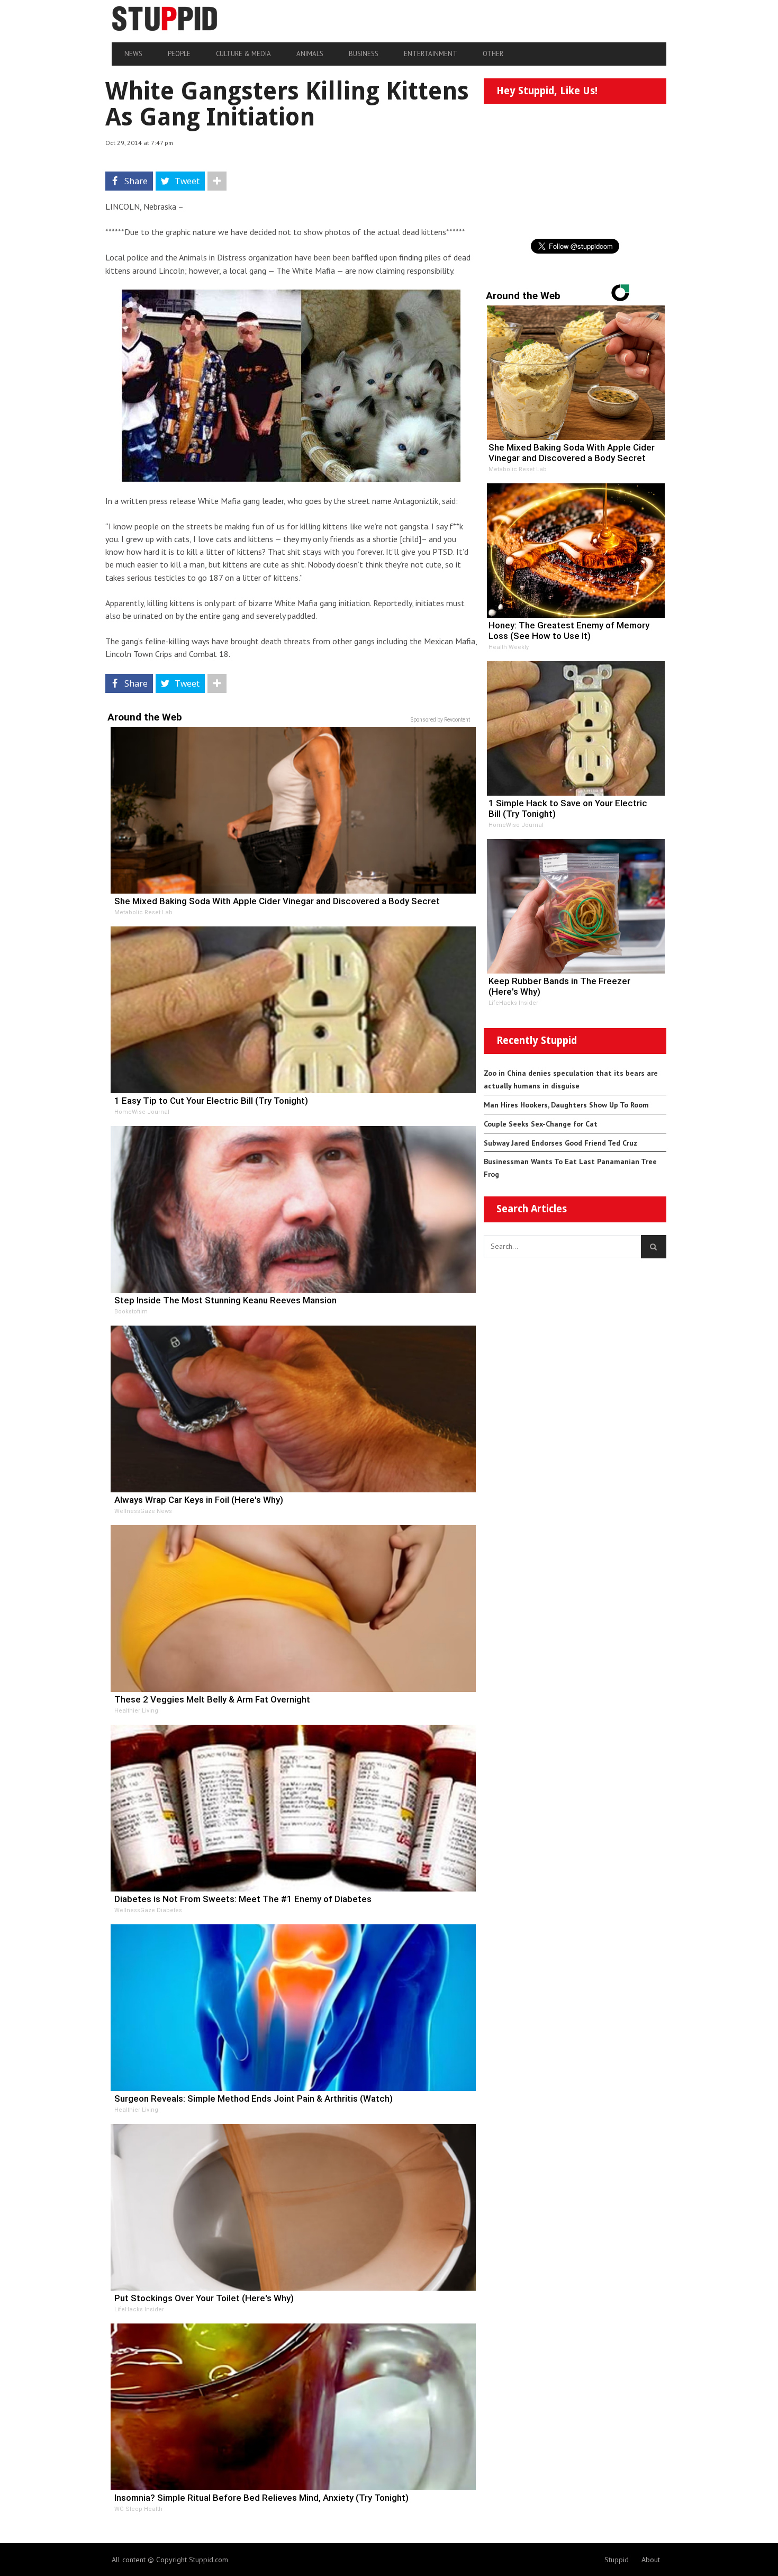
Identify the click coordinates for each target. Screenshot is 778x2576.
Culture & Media (243, 54)
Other (493, 54)
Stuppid (617, 2560)
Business (364, 54)
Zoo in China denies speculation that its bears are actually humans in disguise (571, 1079)
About (651, 2560)
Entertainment (431, 54)
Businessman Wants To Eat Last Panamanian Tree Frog (570, 1168)
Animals (310, 54)
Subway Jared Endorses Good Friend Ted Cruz (560, 1143)
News (133, 54)
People (179, 54)
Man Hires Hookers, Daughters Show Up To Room (566, 1105)
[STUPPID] (195, 19)
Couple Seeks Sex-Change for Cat (541, 1124)
